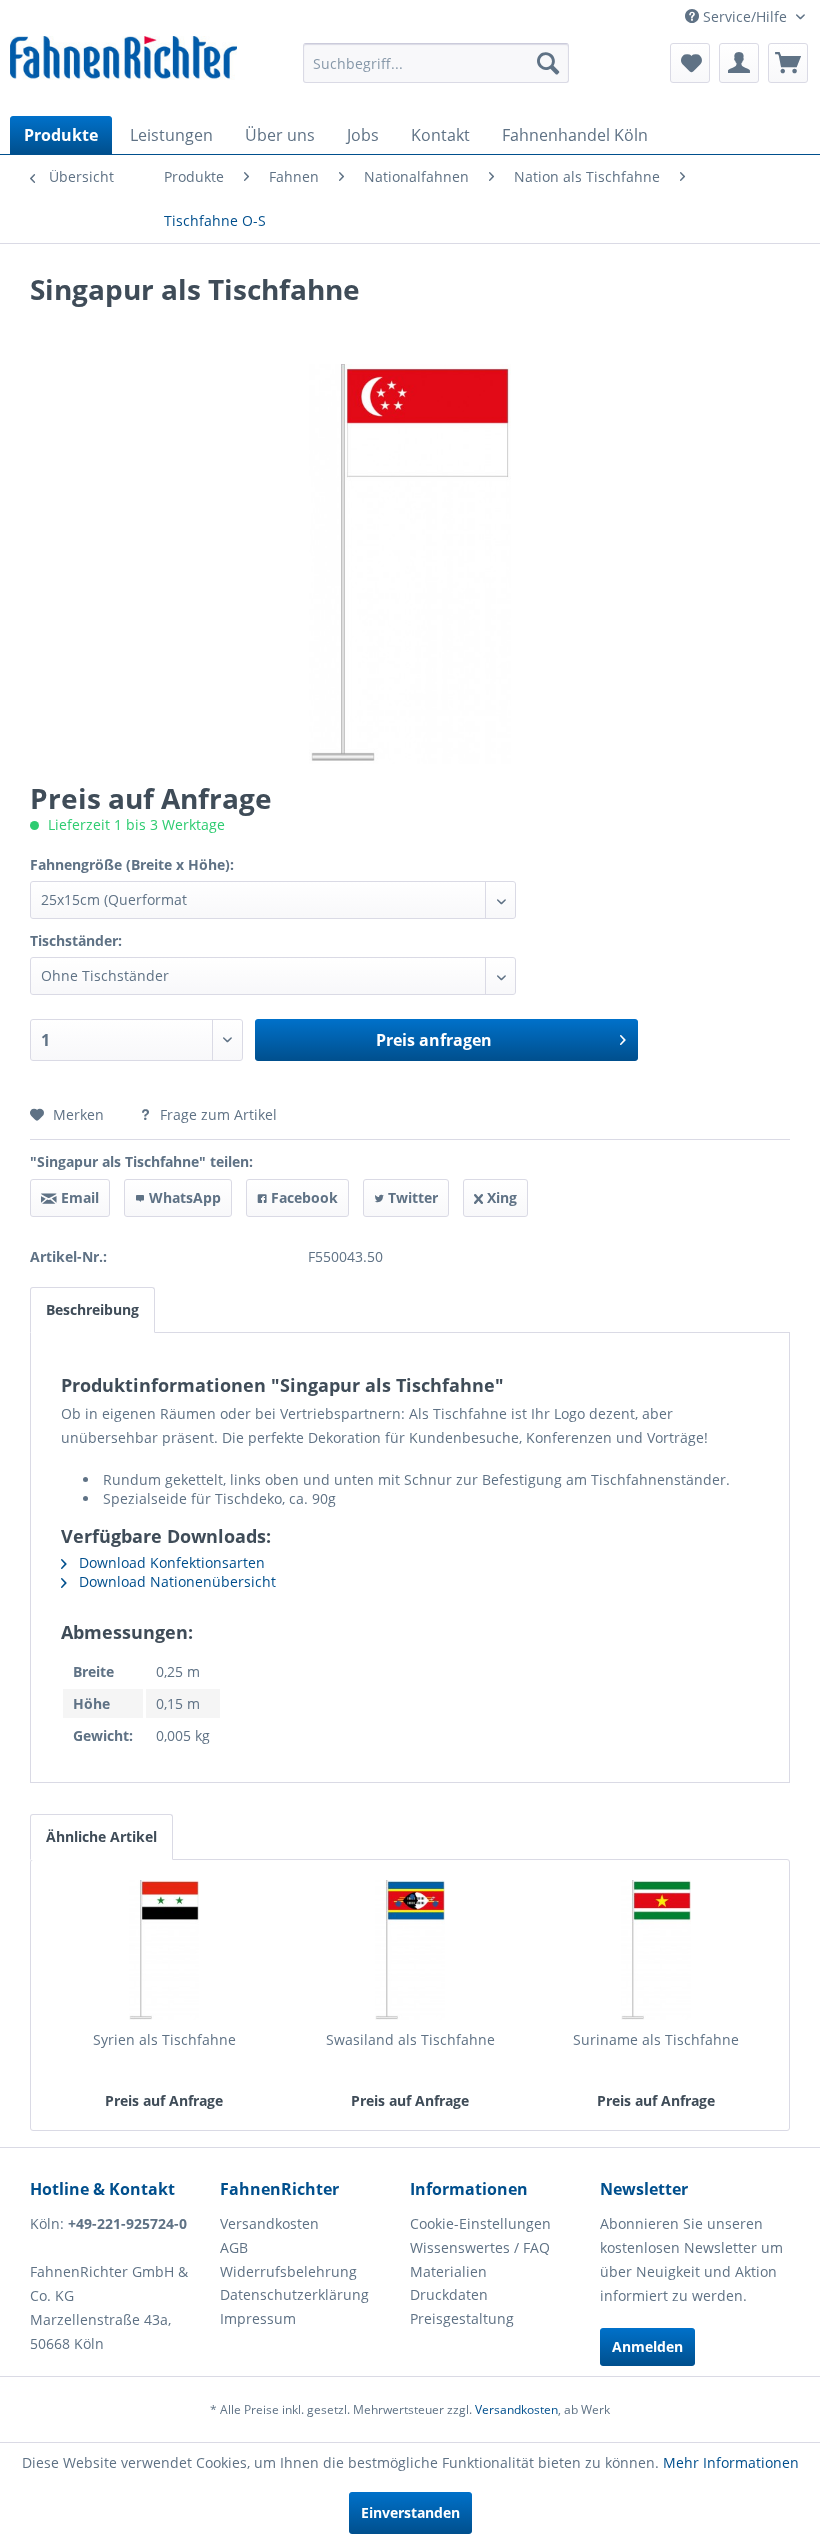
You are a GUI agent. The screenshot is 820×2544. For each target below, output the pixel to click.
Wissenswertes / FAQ (480, 2247)
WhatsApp (183, 1197)
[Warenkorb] (788, 63)
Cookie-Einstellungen (480, 2223)
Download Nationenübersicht (175, 1581)
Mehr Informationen (731, 2462)
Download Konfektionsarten (170, 1562)
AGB (234, 2247)
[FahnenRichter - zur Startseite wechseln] (123, 61)
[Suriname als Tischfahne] (656, 1950)
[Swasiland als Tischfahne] (410, 1950)
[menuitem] (436, 63)
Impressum (258, 2318)
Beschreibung (92, 1309)
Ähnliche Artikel (101, 1836)
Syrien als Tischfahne (164, 2039)
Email (78, 1197)
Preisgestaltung (462, 2318)
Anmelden (647, 2346)
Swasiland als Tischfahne (410, 2039)
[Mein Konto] (739, 63)
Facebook (302, 1197)
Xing (500, 1197)
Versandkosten (269, 2223)
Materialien (448, 2271)
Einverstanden (410, 2512)
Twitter (411, 1197)
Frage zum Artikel (216, 1114)
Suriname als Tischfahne (656, 2039)
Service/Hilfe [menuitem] (745, 16)
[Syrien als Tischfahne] (164, 1950)
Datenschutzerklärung (294, 2294)
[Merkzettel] (690, 63)
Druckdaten (449, 2294)
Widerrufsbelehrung (288, 2271)
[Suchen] (548, 63)
